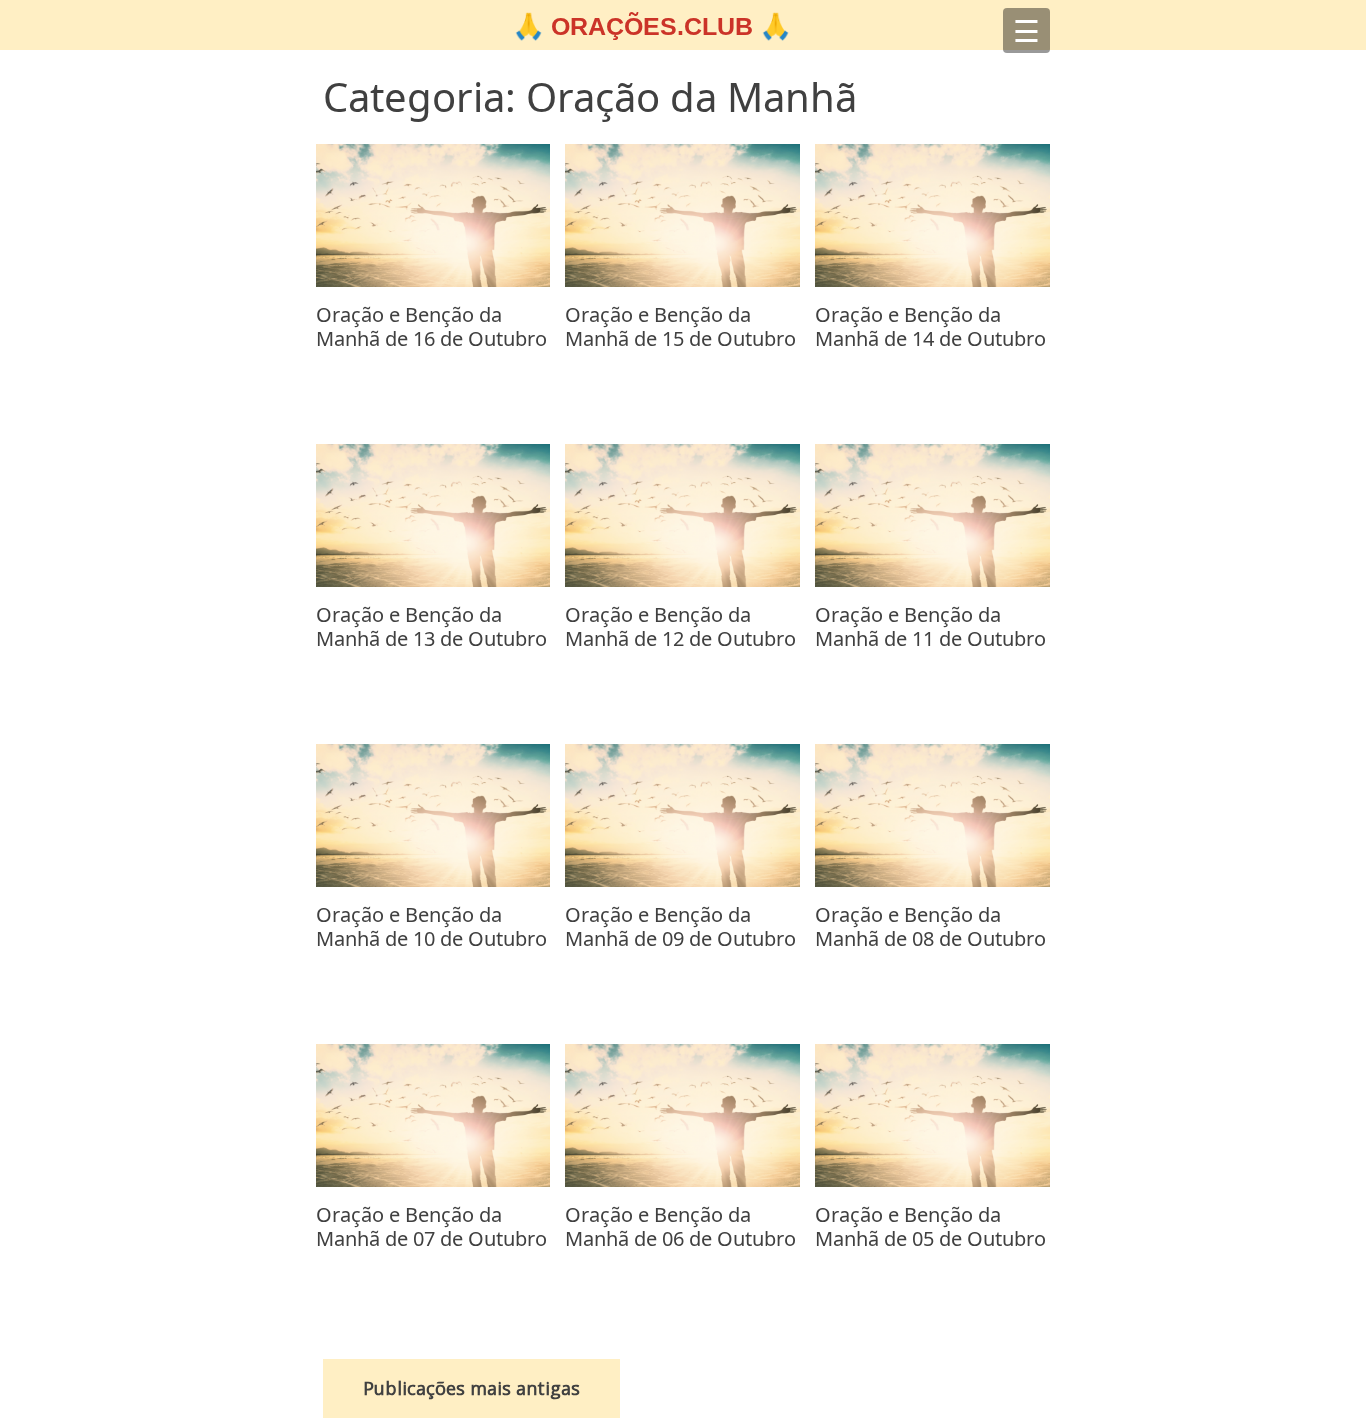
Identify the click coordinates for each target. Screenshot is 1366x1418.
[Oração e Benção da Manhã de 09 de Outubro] (682, 881)
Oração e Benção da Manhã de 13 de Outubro (431, 626)
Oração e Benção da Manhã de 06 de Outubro (680, 1226)
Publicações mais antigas (471, 1388)
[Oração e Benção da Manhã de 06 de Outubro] (682, 1181)
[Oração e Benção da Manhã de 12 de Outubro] (682, 581)
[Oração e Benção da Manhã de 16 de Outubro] (433, 281)
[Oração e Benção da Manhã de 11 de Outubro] (932, 581)
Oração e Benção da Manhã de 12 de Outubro (680, 626)
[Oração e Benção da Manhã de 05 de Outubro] (932, 1181)
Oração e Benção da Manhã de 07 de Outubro (431, 1226)
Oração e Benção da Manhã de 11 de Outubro (930, 626)
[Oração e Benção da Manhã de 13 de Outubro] (433, 581)
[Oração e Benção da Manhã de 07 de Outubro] (433, 1181)
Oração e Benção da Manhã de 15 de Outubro (680, 326)
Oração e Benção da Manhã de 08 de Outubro (930, 926)
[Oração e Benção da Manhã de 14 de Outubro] (932, 281)
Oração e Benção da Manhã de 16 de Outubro (431, 326)
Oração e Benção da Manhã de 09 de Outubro (680, 926)
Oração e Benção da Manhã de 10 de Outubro (431, 926)
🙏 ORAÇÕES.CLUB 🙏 (652, 26)
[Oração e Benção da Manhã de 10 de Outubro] (433, 881)
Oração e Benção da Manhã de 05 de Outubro (930, 1226)
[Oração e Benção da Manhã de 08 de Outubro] (932, 881)
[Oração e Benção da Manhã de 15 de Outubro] (682, 281)
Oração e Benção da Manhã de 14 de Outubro (930, 326)
